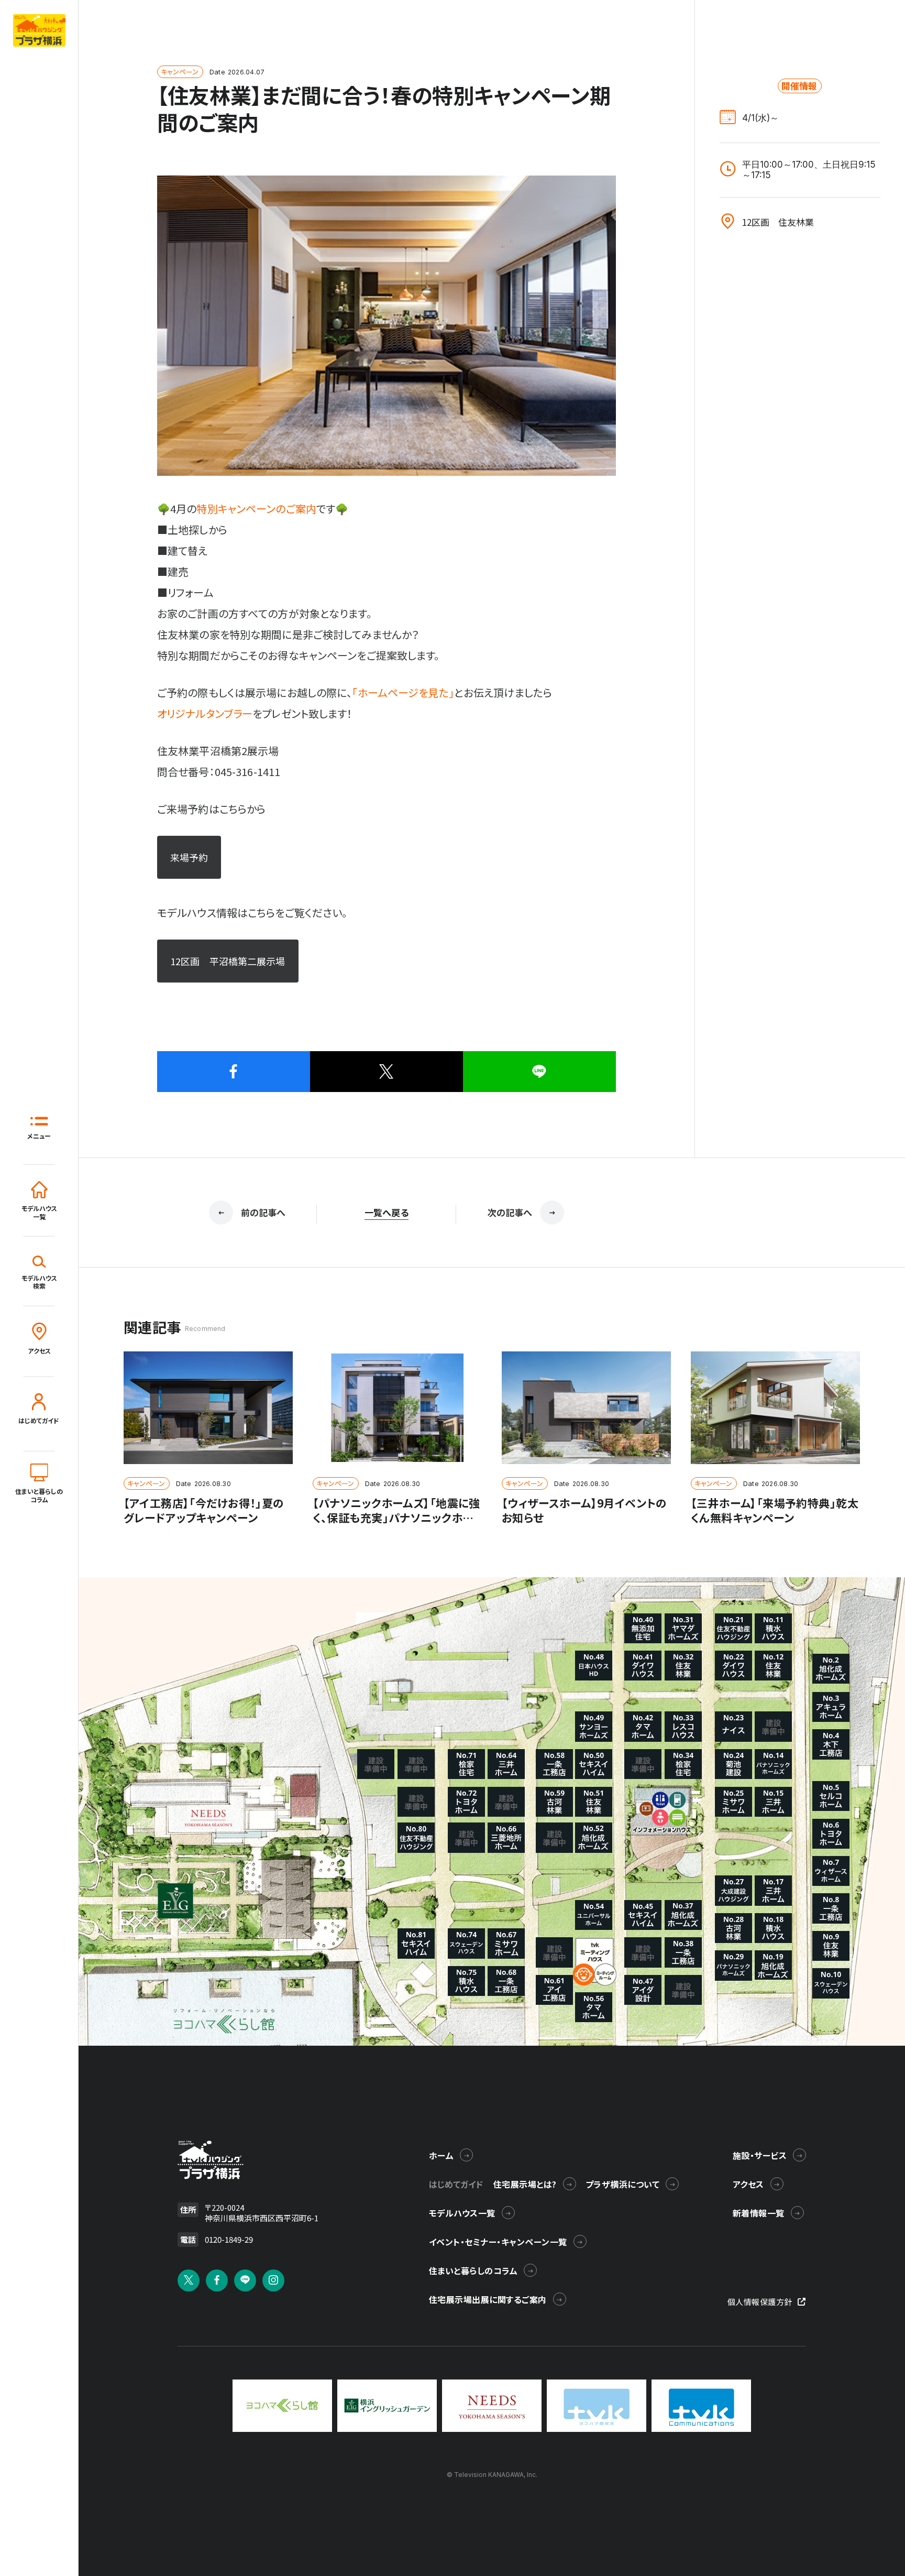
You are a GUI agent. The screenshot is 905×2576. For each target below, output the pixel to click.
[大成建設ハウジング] (733, 1890)
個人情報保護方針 (760, 2302)
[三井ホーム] (773, 1802)
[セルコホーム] (831, 1796)
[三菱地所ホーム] (506, 1837)
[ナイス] (733, 1726)
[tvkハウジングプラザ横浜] (211, 2160)
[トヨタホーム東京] (831, 1834)
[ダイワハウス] (733, 1666)
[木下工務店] (831, 1744)
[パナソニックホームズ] (773, 1764)
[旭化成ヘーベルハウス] (831, 1669)
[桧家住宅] (683, 1764)
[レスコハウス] (683, 1726)
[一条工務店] (831, 1908)
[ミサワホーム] (733, 1802)
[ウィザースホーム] (831, 1871)
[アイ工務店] (554, 1990)
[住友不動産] (733, 1628)
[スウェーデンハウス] (831, 1983)
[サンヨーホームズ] (594, 1726)
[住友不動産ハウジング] (416, 1837)
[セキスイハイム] (643, 1915)
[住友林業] (831, 1946)
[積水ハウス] (773, 1628)
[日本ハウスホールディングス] (594, 1666)
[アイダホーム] (831, 1707)
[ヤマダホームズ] (683, 1628)
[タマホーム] (643, 1726)
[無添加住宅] (643, 1628)
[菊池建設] (733, 1764)
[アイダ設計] (643, 1990)
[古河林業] (733, 1928)
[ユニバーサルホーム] (594, 1915)
